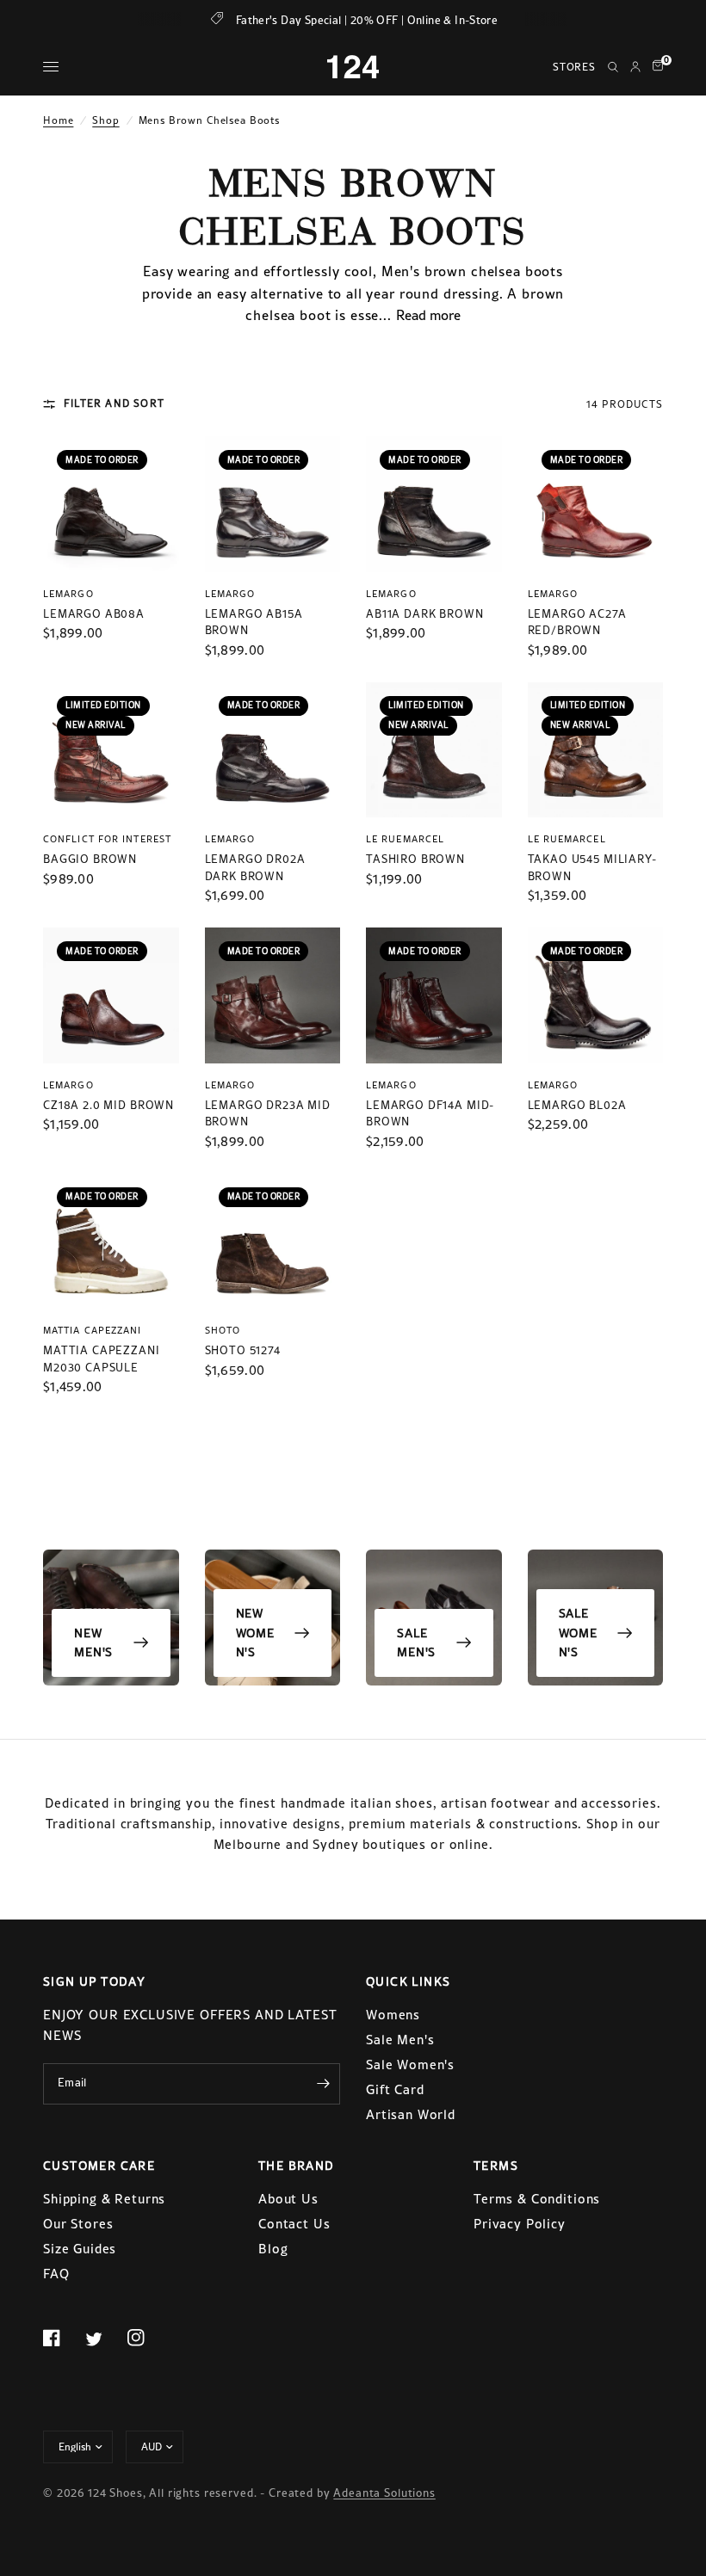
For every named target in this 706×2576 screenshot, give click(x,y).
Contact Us (294, 2224)
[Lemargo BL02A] (596, 995)
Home (58, 120)
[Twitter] (104, 2339)
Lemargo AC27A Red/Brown (577, 622)
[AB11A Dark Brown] (434, 504)
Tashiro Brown (415, 859)
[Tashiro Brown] (434, 750)
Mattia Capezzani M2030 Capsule (102, 1359)
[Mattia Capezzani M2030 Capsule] (111, 1242)
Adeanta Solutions (384, 2493)
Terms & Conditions (537, 2199)
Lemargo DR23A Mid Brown (268, 1114)
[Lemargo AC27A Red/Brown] (596, 504)
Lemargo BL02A (577, 1105)
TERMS (496, 2166)
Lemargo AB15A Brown (254, 622)
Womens (393, 2015)
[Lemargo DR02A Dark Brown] (273, 750)
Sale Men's (416, 1642)
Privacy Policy (520, 2224)
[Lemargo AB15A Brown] (273, 504)
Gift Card (395, 2089)
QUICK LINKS (408, 1981)
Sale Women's (578, 1633)
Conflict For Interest (107, 839)
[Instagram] (146, 2338)
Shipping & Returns (104, 2199)
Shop (105, 120)
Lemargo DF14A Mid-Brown (430, 1114)
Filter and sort (114, 404)
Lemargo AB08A (94, 614)
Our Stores (78, 2224)
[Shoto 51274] (273, 1242)
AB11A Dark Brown (425, 614)
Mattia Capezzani (93, 1330)
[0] (655, 67)
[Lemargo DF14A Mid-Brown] (434, 995)
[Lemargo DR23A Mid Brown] (273, 995)
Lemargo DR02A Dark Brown (255, 868)
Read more (428, 315)
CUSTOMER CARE (99, 2166)
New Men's (93, 1642)
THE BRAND (297, 2166)
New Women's (255, 1633)
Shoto (223, 1330)
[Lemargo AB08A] (111, 504)
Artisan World (411, 2114)
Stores (574, 67)
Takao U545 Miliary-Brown (592, 868)
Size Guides (80, 2249)
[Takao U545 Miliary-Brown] (596, 750)
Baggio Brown (90, 859)
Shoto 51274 (243, 1350)
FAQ (56, 2274)
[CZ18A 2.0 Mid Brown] (111, 995)
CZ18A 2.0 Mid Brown (108, 1105)
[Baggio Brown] (111, 750)
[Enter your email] (323, 2084)
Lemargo (68, 594)
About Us (288, 2199)
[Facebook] (62, 2338)
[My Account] (635, 67)
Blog (273, 2249)
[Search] (613, 67)
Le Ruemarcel (405, 839)
